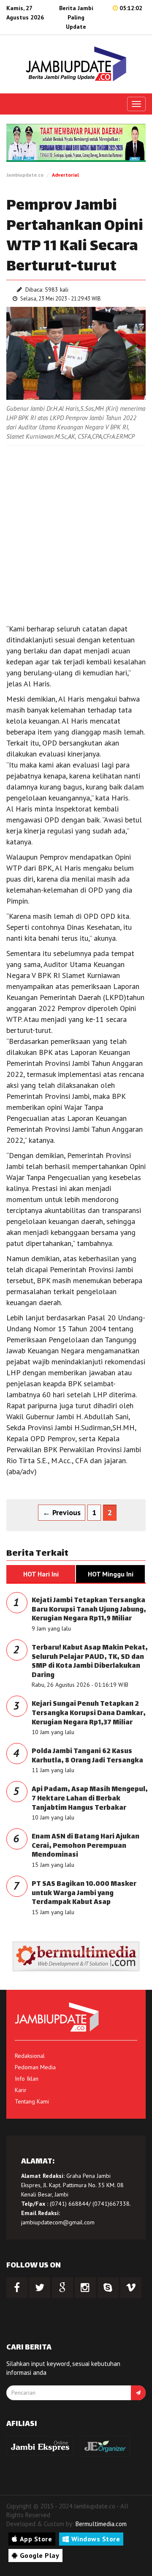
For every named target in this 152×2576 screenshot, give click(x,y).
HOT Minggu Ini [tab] (111, 1574)
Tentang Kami (32, 2101)
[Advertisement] (76, 530)
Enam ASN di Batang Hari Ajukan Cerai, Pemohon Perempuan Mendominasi (85, 1846)
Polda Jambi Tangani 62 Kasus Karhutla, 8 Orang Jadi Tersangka (87, 1756)
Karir (21, 2090)
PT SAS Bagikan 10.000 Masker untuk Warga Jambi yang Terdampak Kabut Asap (84, 1893)
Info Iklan (27, 2079)
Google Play (40, 2555)
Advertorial (65, 175)
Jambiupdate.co (25, 175)
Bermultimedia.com (101, 2524)
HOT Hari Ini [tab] (41, 1574)
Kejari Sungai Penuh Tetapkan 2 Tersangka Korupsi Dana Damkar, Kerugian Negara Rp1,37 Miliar (89, 1713)
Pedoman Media (35, 2067)
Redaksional (30, 2056)
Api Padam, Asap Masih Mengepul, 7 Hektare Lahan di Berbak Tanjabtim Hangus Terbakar (90, 1799)
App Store (36, 2539)
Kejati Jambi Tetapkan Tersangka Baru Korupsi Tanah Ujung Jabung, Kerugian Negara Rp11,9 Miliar (89, 1610)
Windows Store (96, 2539)
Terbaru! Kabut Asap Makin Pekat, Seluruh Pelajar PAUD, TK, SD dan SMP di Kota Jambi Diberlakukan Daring (90, 1662)
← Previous (62, 1512)
